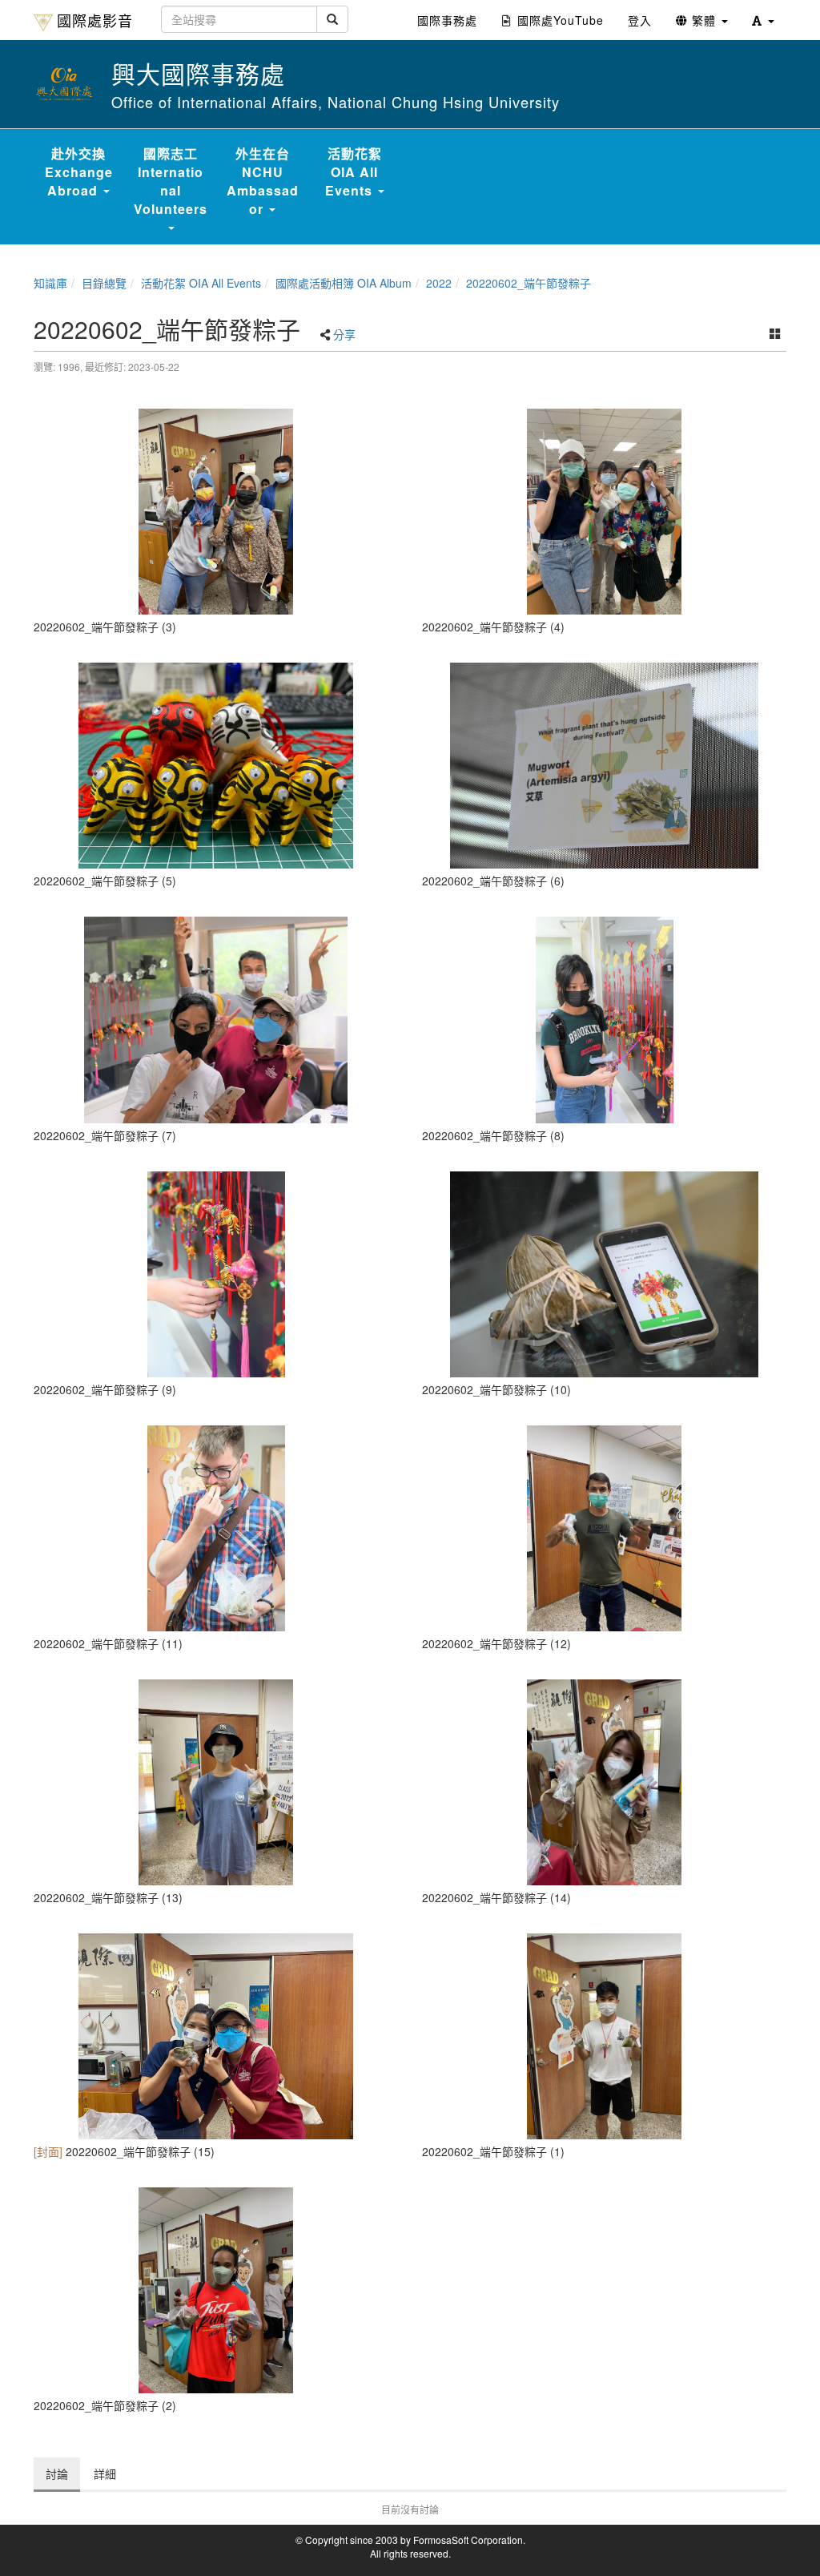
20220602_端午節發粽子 (529, 283)
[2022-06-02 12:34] (216, 2036)
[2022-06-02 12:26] (216, 2290)
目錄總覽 (104, 283)
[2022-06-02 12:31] (604, 2036)
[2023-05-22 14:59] (604, 512)
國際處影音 (95, 20)
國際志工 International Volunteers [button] (171, 181)
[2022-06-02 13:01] (216, 1782)
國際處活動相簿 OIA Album (344, 283)
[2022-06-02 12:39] (604, 1020)
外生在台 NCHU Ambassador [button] (263, 181)
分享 (344, 334)
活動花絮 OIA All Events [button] (354, 172)
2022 (439, 283)
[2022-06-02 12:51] (604, 1782)
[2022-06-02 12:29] (604, 766)
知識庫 (50, 283)
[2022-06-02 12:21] (216, 512)
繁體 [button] (704, 20)
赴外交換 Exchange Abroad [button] (79, 172)
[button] (763, 20)
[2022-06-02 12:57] (216, 1528)
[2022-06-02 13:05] (604, 1528)
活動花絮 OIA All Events (201, 283)
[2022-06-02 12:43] (604, 1274)
